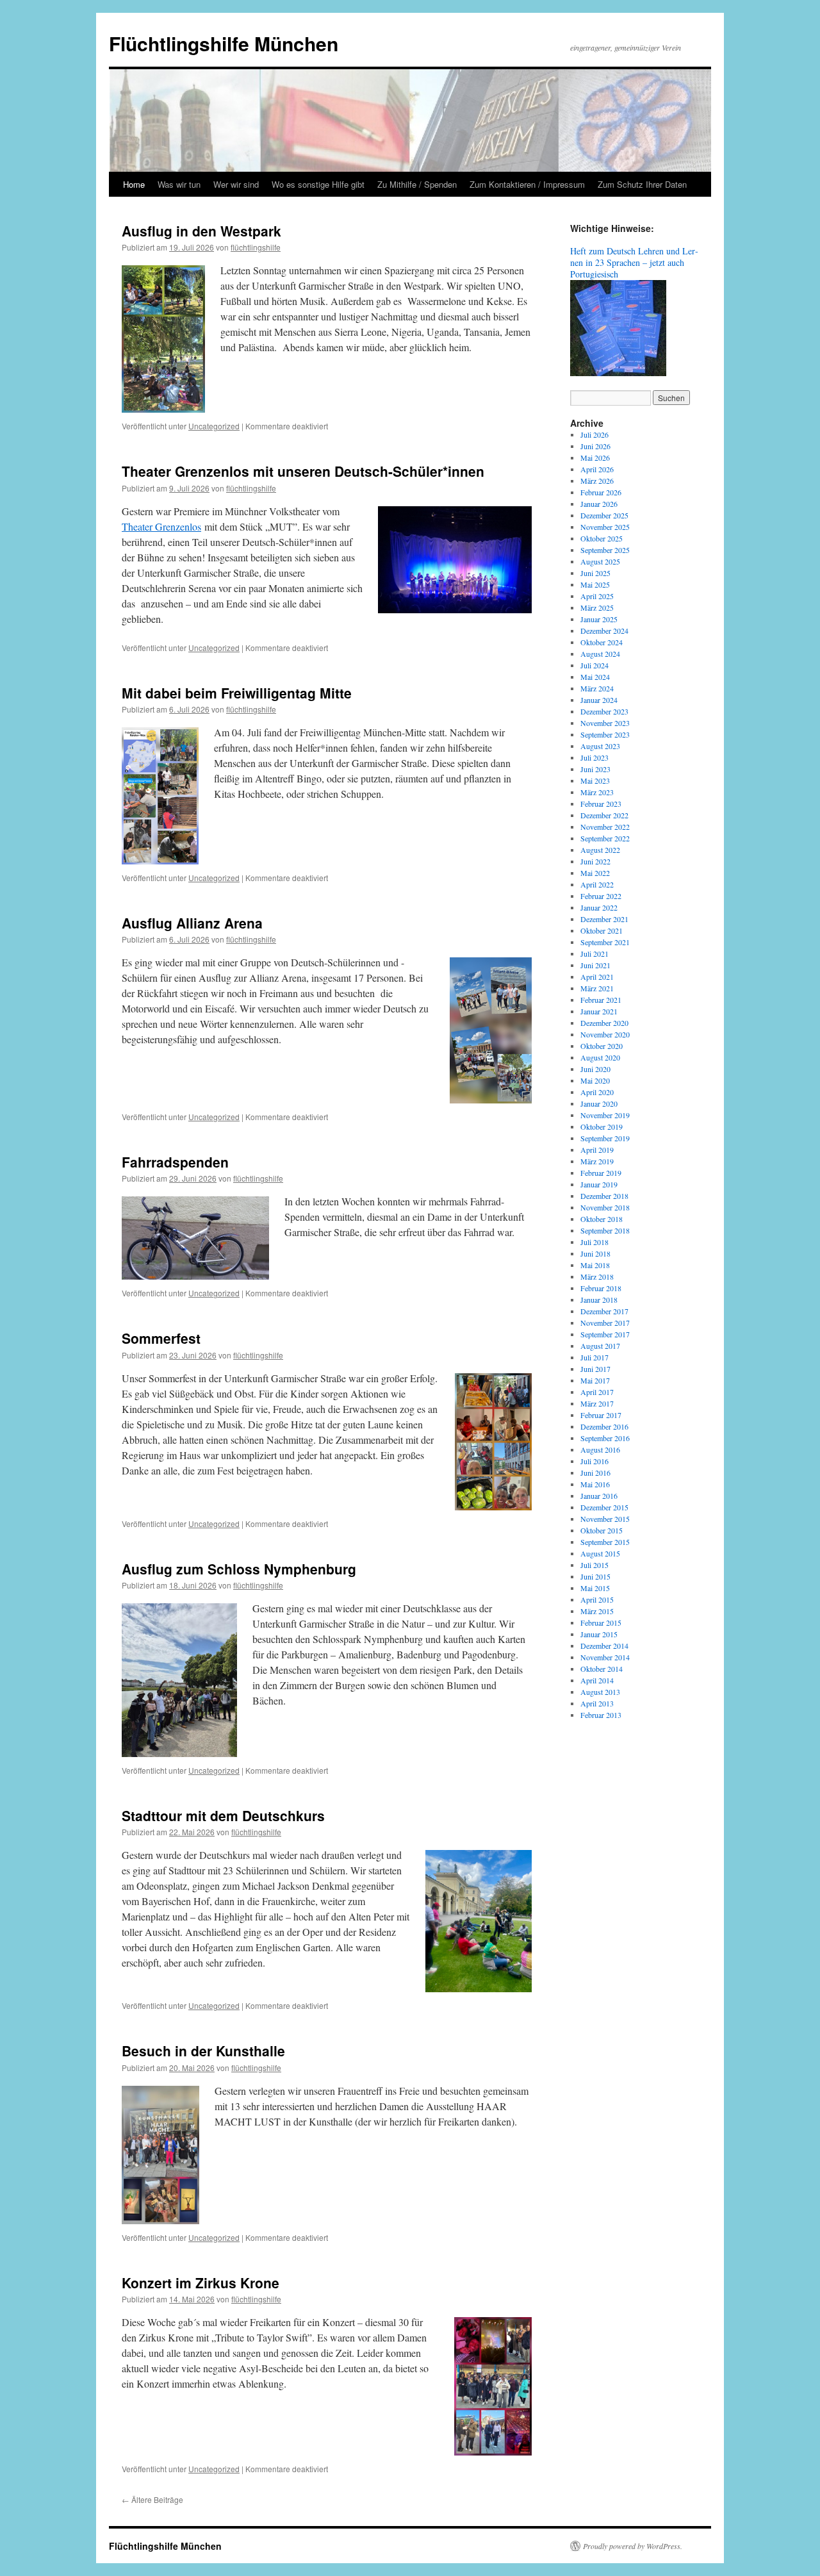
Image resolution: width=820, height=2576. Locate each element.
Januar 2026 (599, 504)
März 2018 (597, 1276)
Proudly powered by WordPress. (633, 2546)
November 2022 (605, 827)
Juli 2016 (594, 1461)
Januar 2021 (599, 1011)
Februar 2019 (601, 1173)
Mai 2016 (595, 1484)
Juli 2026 (594, 434)
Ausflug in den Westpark (201, 231)
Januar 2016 (599, 1496)
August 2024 (600, 654)
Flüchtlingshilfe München (224, 43)
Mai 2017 (595, 1380)
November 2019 (605, 1115)
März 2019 (597, 1161)
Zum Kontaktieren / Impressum (527, 184)
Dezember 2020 (604, 1023)
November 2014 (605, 1657)
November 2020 (605, 1034)
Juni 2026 (595, 446)
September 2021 (605, 942)
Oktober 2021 (602, 930)
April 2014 (597, 1680)
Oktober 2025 (602, 538)
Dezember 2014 (604, 1646)
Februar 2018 (601, 1288)
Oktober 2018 (602, 1219)
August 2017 (600, 1346)
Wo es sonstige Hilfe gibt (318, 184)
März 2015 (597, 1611)
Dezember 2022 (604, 815)
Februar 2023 (601, 804)
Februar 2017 (601, 1415)
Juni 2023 (595, 769)
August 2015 (600, 1553)
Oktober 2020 (602, 1046)
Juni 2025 (595, 573)
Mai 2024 (595, 677)
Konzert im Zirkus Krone (201, 2283)
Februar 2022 (601, 896)
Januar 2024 (599, 700)
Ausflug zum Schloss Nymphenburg (239, 1569)
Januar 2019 (599, 1184)
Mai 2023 (595, 780)
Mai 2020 (595, 1080)
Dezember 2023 (604, 711)
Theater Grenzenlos (161, 526)
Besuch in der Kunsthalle (203, 2051)
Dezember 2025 (604, 515)
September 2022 (605, 838)
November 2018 (605, 1207)
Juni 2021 (595, 965)
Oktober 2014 (602, 1669)
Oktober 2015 (602, 1530)
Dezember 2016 (604, 1426)
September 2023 (605, 734)
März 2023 (597, 792)
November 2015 (605, 1519)
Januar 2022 (599, 907)
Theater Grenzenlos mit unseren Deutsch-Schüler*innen (303, 471)
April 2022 (597, 884)
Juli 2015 (594, 1565)
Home (134, 184)
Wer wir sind (236, 184)
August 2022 (600, 850)
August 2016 (600, 1449)
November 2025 (605, 527)
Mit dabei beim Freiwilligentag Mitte (237, 693)
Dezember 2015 (604, 1507)
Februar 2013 (601, 1715)
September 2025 (605, 550)
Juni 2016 (595, 1473)
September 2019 (605, 1138)
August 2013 (600, 1692)
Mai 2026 (595, 458)
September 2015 (605, 1542)
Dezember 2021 (604, 919)
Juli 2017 (594, 1357)
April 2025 (597, 596)
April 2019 (597, 1150)
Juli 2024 (594, 665)
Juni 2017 (595, 1369)
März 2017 (597, 1403)
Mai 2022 (595, 873)
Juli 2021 (594, 954)
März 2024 (597, 688)
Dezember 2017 (604, 1311)
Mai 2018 (595, 1265)
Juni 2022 (595, 861)
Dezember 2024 (604, 631)
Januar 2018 (599, 1300)
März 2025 (597, 607)
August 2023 (600, 746)
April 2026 (597, 469)
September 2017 (605, 1334)
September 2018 (605, 1230)
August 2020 (600, 1057)
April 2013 (597, 1703)
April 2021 (597, 977)
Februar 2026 (601, 492)
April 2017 (597, 1392)
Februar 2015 (601, 1622)
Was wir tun (179, 184)
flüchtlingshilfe (256, 247)
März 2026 (597, 481)
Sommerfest (161, 1338)
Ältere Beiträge (152, 2499)
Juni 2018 (595, 1253)
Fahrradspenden (175, 1162)
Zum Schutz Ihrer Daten (642, 184)
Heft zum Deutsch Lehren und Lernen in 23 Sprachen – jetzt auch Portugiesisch (634, 262)
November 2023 (605, 723)
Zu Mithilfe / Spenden (417, 184)
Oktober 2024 (602, 642)
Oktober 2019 (602, 1127)
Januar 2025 (599, 619)
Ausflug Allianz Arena (192, 923)
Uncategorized (214, 426)
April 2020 (597, 1092)
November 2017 (605, 1323)
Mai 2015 (595, 1588)
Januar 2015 (599, 1634)
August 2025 (600, 561)
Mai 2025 (595, 584)
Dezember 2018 (604, 1196)
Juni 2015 (595, 1576)
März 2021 (597, 988)
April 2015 (597, 1599)
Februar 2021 (601, 1000)
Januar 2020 (599, 1103)
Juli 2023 (594, 757)
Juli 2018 (594, 1242)
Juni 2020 (595, 1069)
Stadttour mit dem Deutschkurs (223, 1815)
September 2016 (605, 1438)
